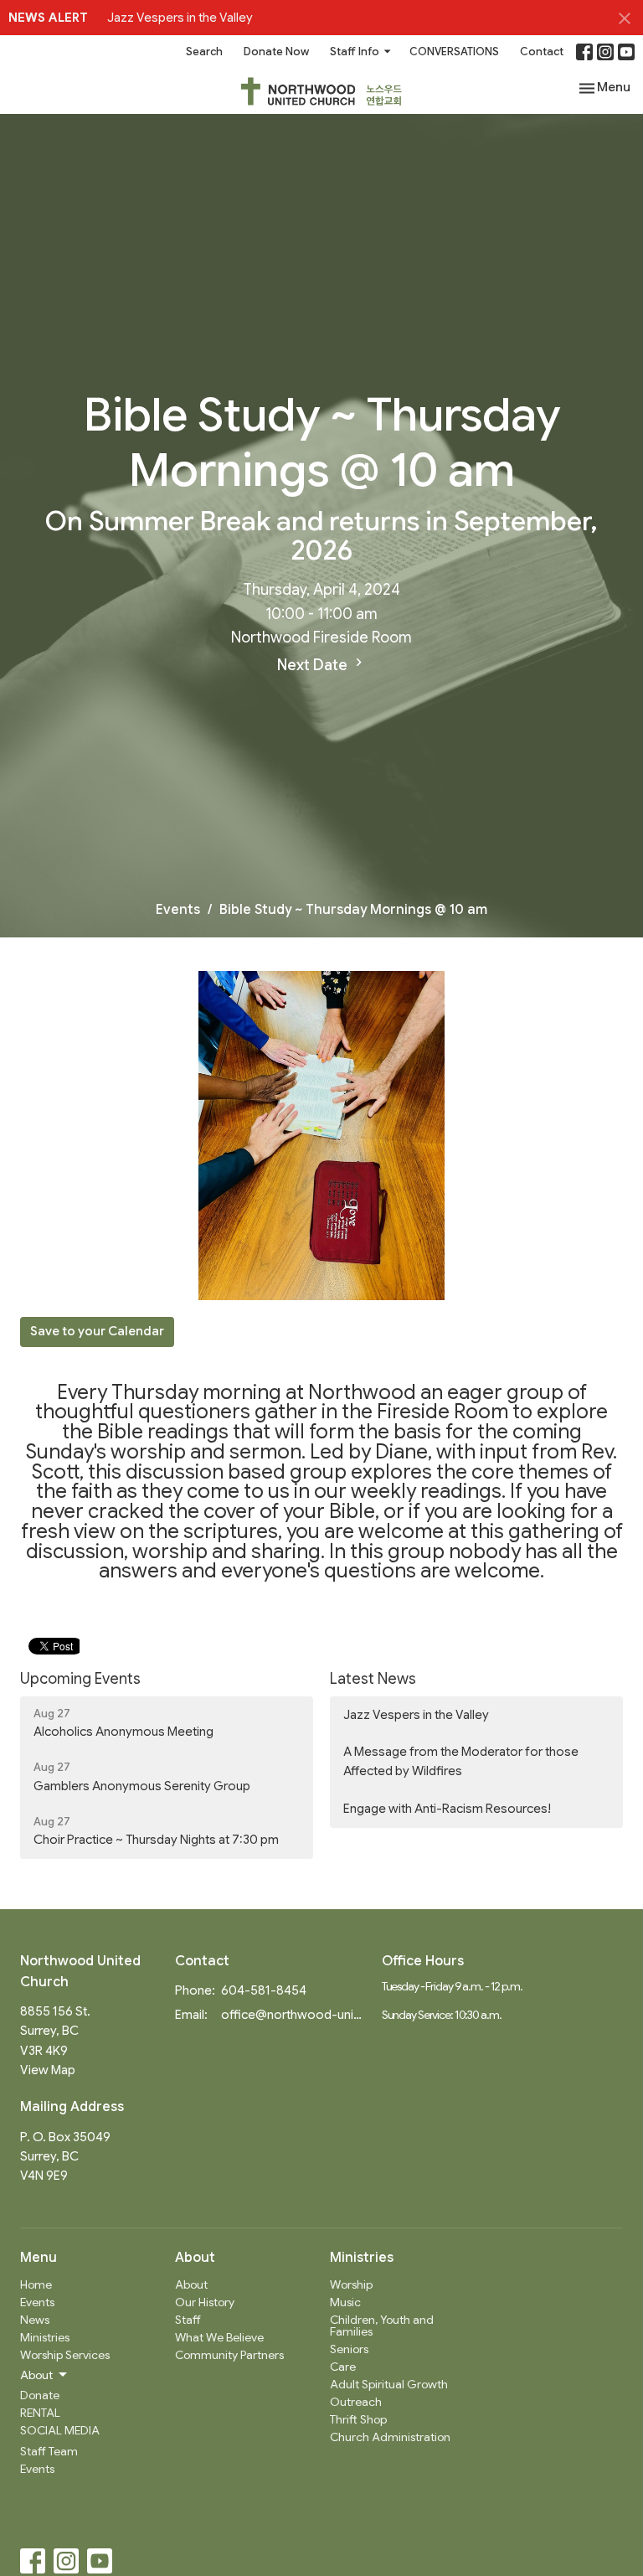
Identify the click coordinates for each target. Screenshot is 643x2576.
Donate (40, 2395)
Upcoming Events (80, 1679)
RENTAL (40, 2413)
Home (36, 2284)
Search (204, 52)
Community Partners (229, 2355)
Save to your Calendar (97, 1331)
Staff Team (49, 2451)
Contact (542, 52)
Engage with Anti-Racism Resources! (447, 1809)
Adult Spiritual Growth (389, 2384)
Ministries (45, 2337)
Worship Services (65, 2355)
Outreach (356, 2402)
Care (343, 2367)
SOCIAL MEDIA (60, 2430)
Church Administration (390, 2437)
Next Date (314, 665)
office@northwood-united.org (293, 2015)
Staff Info (355, 52)
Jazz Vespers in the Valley (180, 18)
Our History (205, 2302)
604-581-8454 (264, 1990)
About (191, 2284)
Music (345, 2302)
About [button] (36, 2375)
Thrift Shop (358, 2419)
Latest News (373, 1679)
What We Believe (219, 2337)
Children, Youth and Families (382, 2326)
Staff (188, 2320)
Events (178, 910)
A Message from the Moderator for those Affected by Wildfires (461, 1761)
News (35, 2320)
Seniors (349, 2349)
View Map (48, 2070)
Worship (351, 2284)
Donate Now (276, 52)
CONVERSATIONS (454, 52)
